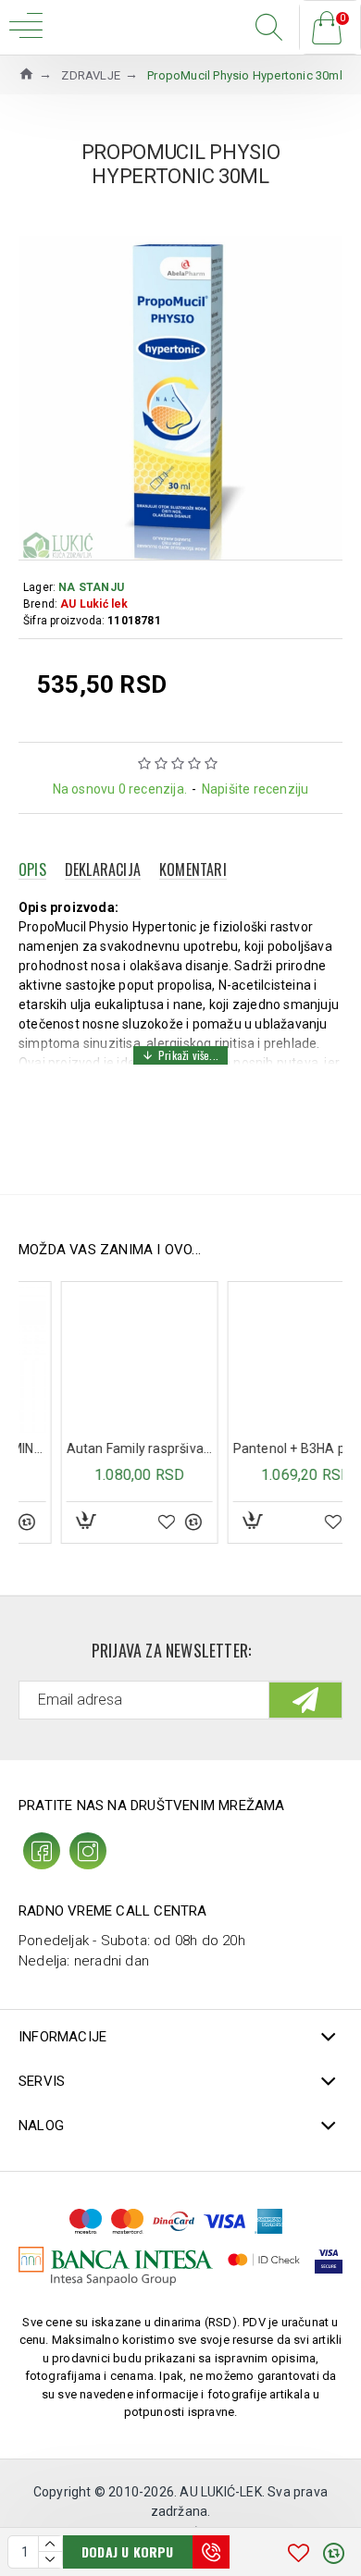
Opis (32, 869)
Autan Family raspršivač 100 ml (99, 1448)
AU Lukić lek (94, 604)
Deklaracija (103, 869)
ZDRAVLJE (91, 75)
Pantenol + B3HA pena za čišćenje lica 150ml (266, 1448)
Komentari (193, 869)
